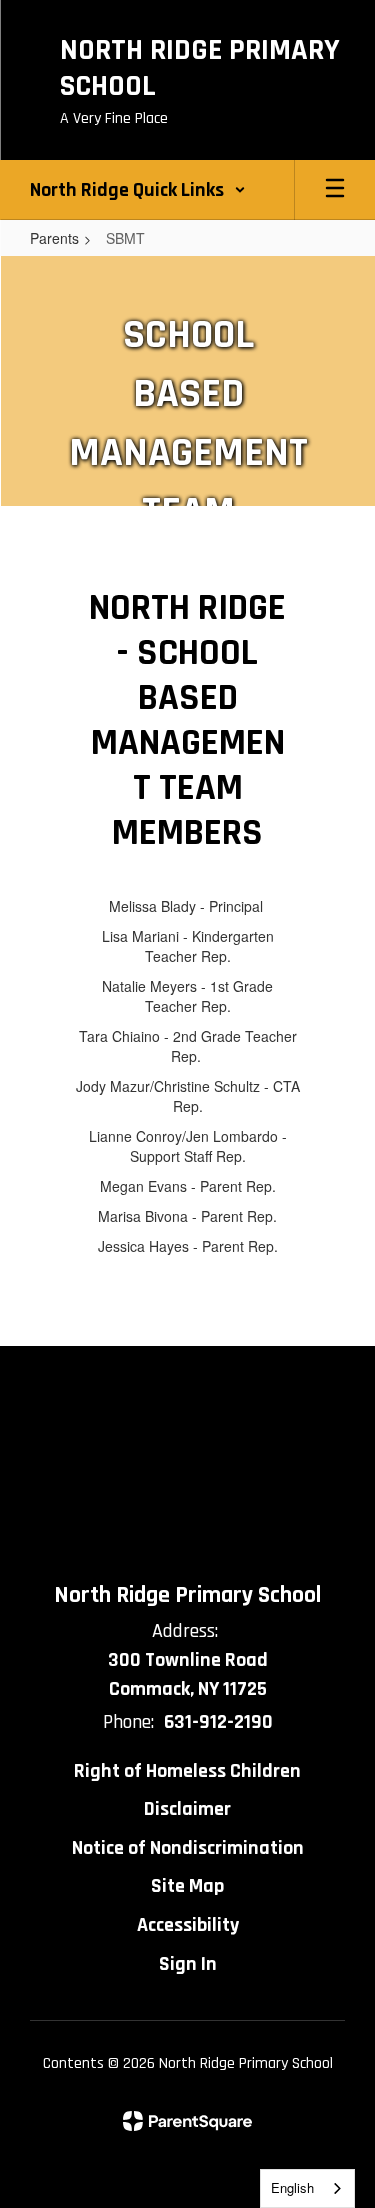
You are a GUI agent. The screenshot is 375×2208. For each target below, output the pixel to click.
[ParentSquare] (187, 2121)
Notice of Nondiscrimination (188, 1848)
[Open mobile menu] (335, 190)
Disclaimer (187, 1809)
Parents (54, 238)
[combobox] (307, 2188)
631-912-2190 (218, 1722)
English (292, 2187)
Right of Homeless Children (187, 1771)
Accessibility (188, 1925)
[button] (138, 190)
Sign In (188, 1964)
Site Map (187, 1886)
